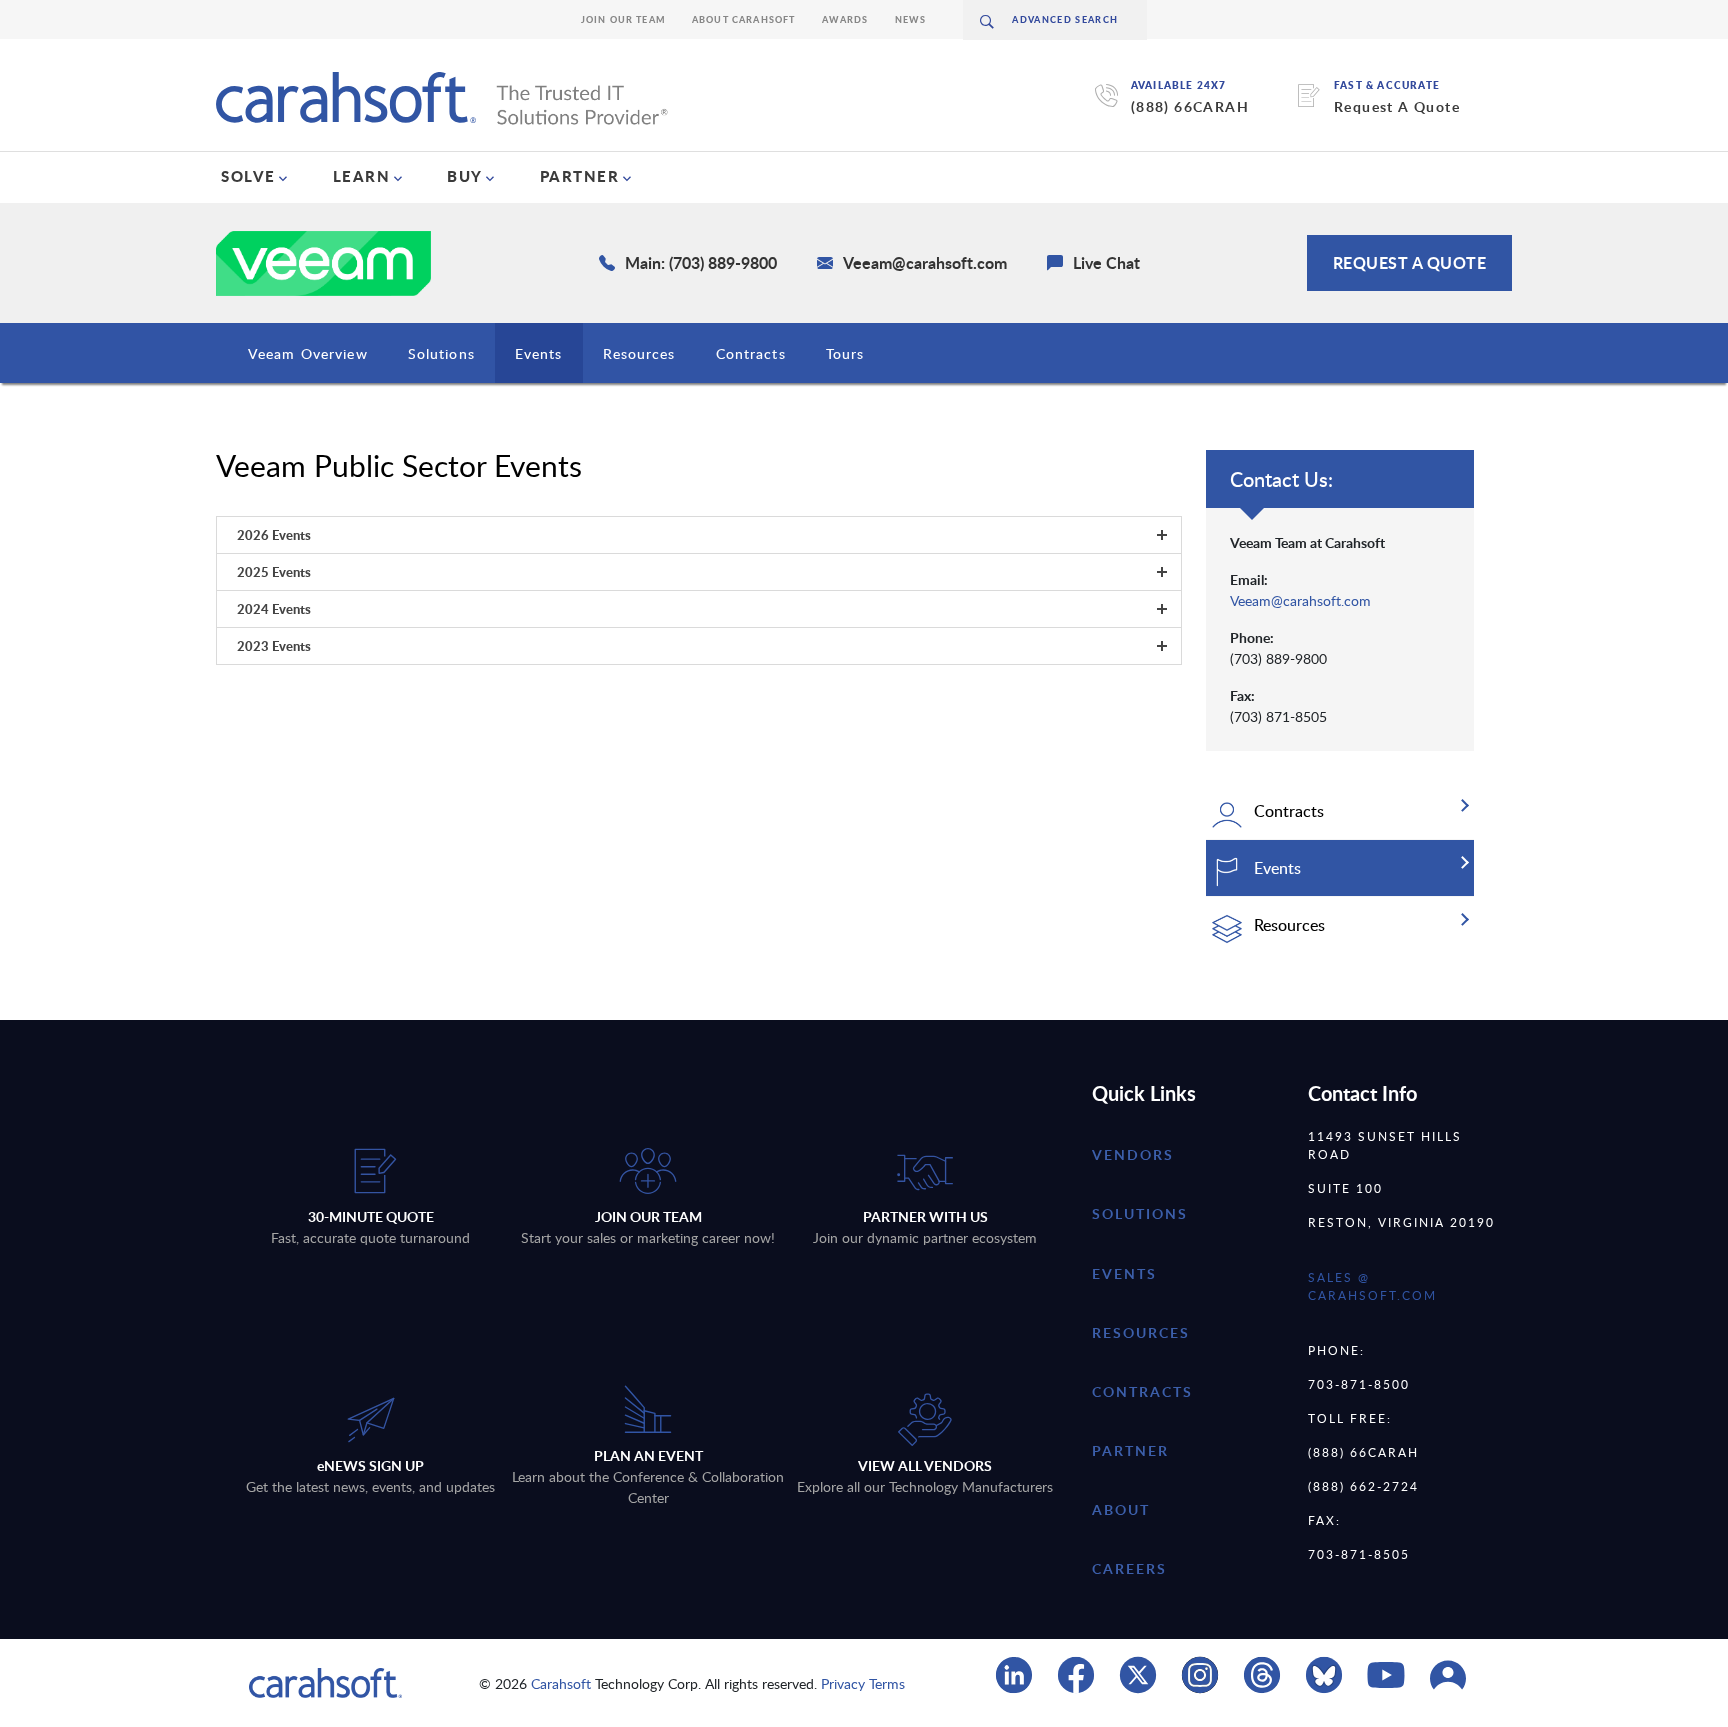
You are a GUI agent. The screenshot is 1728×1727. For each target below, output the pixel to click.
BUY (465, 176)
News (911, 19)
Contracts (751, 353)
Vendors (1133, 1154)
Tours (845, 353)
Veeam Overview (308, 353)
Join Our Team (623, 19)
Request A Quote (1397, 106)
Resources (639, 353)
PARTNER (580, 176)
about (1121, 1509)
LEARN (362, 176)
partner (1130, 1450)
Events (539, 353)
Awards (845, 19)
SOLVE (248, 176)
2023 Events (274, 646)
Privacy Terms (863, 1683)
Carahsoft (561, 1683)
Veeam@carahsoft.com (1300, 600)
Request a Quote (1410, 262)
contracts (1142, 1391)
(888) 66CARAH (1190, 106)
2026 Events (274, 535)
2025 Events (274, 572)
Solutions (441, 353)
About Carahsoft (744, 19)
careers (1129, 1568)
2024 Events (274, 609)
